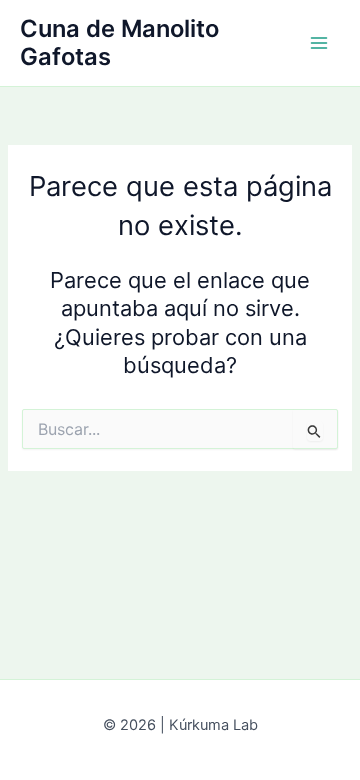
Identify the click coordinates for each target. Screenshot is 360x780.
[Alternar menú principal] (319, 43)
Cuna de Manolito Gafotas (119, 42)
